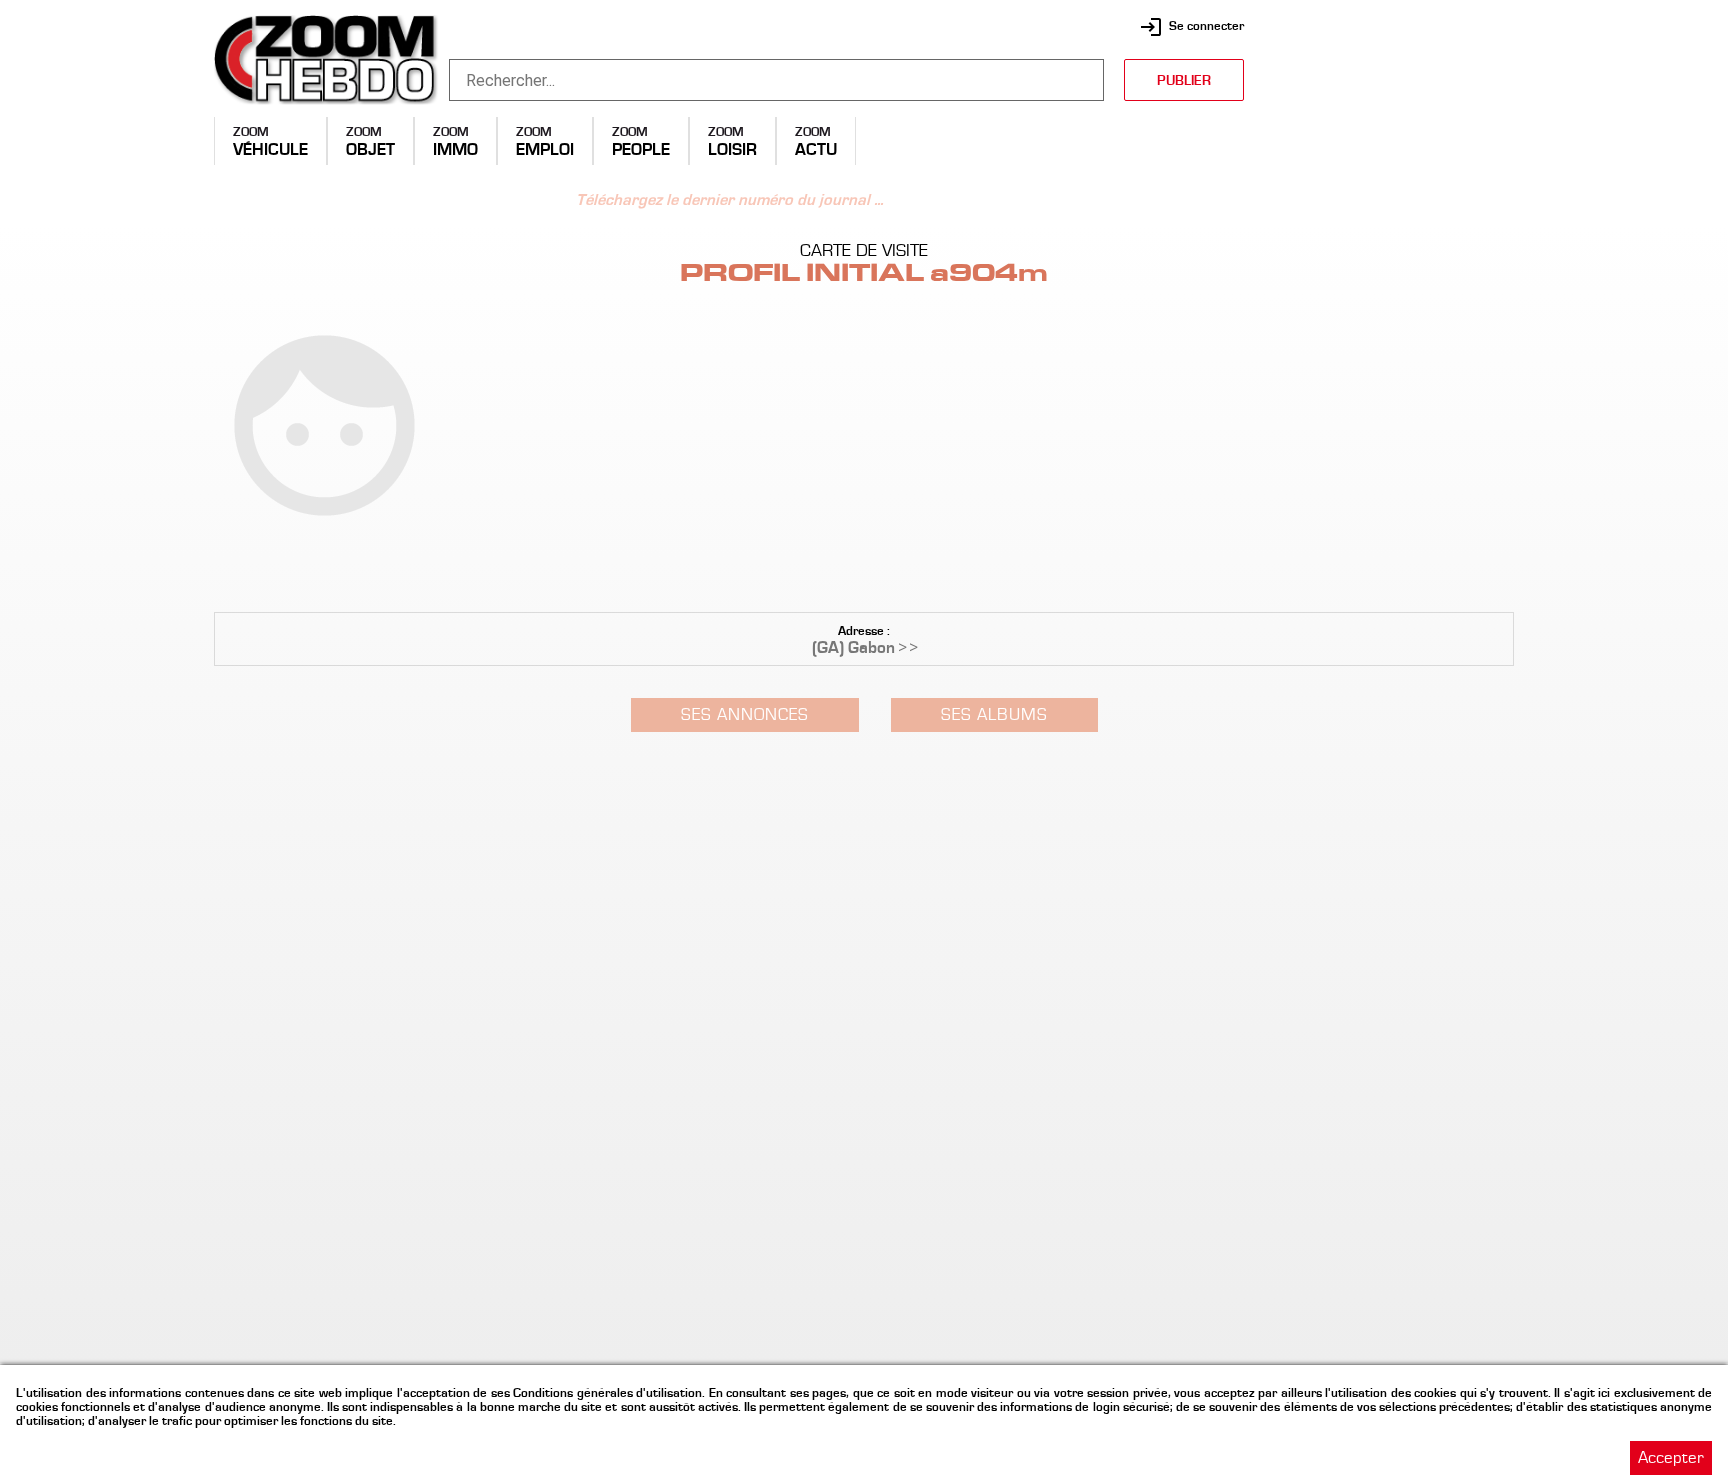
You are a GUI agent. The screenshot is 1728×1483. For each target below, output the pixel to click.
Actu (816, 149)
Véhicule (270, 149)
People (641, 149)
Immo (455, 149)
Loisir (732, 149)
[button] (864, 741)
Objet (370, 149)
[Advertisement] (1389, 140)
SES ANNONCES (745, 715)
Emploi (545, 149)
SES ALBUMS (994, 715)
